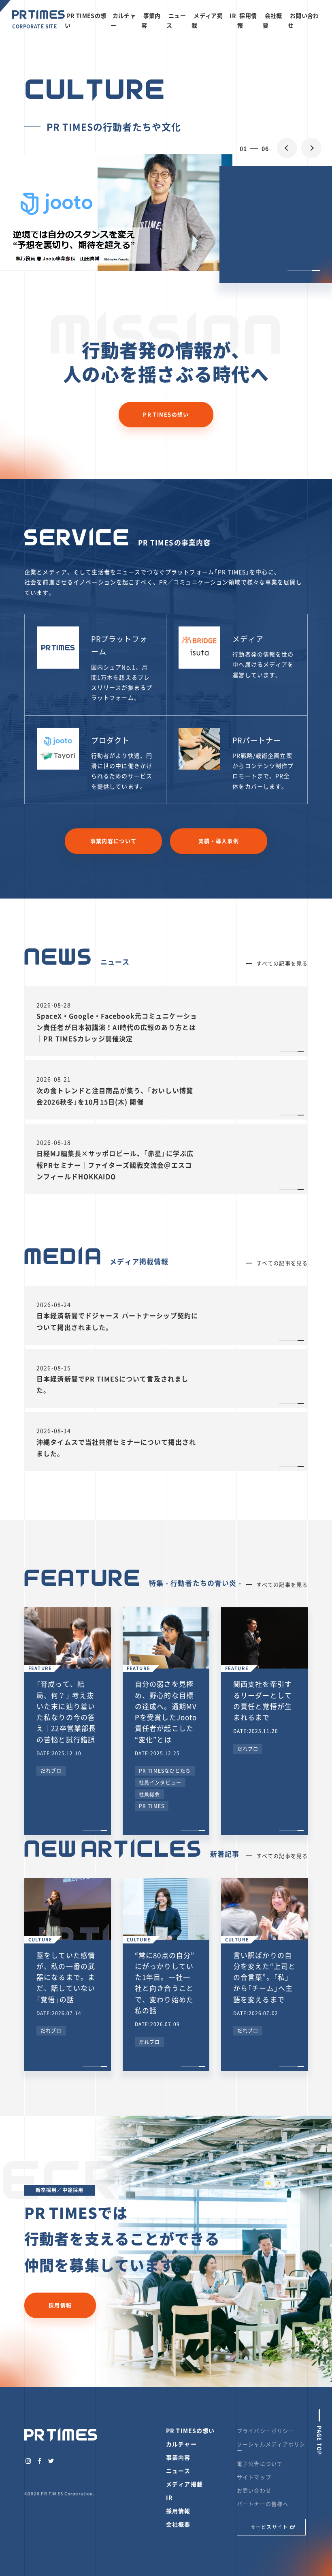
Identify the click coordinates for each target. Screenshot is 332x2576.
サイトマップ (254, 2477)
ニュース (178, 2471)
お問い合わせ (254, 2490)
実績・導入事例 (219, 841)
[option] (166, 212)
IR (233, 15)
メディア (248, 639)
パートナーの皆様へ (263, 2504)
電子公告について (260, 2463)
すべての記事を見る (282, 963)
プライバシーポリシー (265, 2431)
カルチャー (181, 2444)
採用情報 (60, 2305)
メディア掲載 (184, 2484)
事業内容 (178, 2457)
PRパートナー (257, 740)
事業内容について (113, 841)
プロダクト (111, 740)
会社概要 (178, 2524)
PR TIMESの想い (166, 414)
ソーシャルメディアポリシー (271, 2447)
